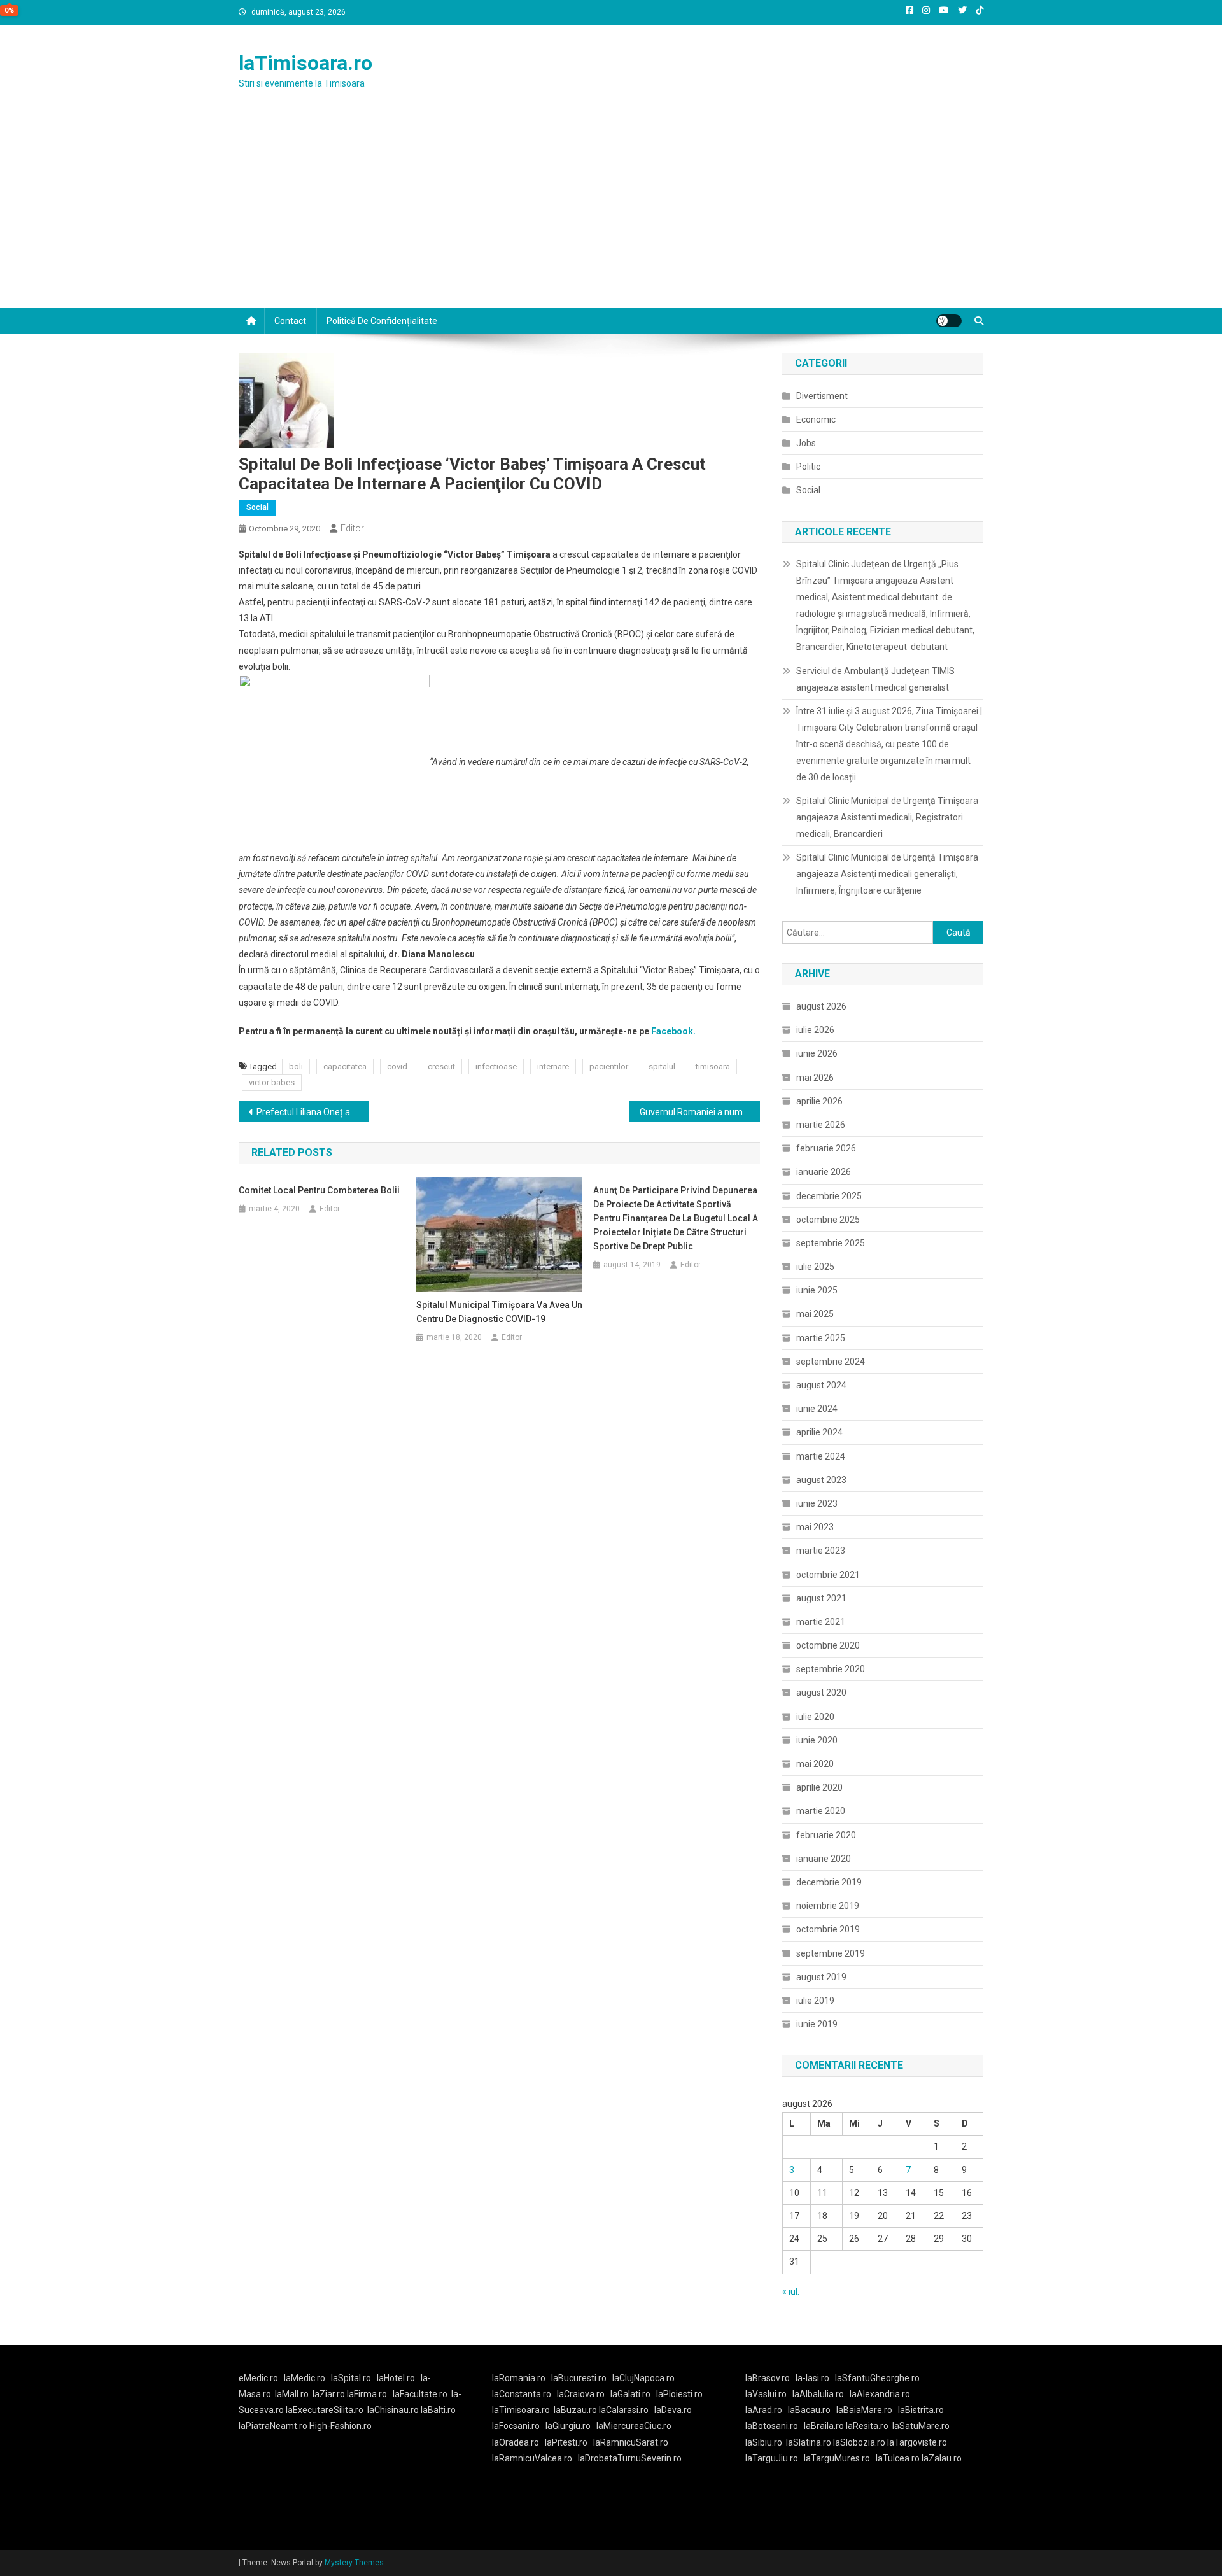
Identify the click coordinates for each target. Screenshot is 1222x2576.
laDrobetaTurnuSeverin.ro (630, 2458)
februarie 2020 (826, 1835)
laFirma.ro (367, 2394)
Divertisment (822, 396)
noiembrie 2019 (828, 1906)
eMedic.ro (258, 2378)
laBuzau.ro (576, 2410)
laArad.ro (764, 2410)
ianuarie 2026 (824, 1172)
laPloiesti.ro (679, 2394)
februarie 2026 (826, 1148)
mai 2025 (815, 1314)
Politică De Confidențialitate (382, 321)
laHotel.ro (396, 2378)
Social (257, 507)
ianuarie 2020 (824, 1859)
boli (296, 1066)
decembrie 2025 (829, 1196)
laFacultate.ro (420, 2394)
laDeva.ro (673, 2410)
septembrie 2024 (831, 1362)
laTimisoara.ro (305, 63)
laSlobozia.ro (859, 2442)
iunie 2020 (817, 1740)
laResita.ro (867, 2426)
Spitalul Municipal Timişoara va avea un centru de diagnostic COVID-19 (499, 1312)
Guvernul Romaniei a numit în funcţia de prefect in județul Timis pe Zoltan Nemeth (700, 1112)
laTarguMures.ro (837, 2458)
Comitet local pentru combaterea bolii (319, 1190)
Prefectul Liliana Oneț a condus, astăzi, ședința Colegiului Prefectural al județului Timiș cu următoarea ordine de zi (313, 1112)
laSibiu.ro (764, 2442)
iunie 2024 (817, 1409)
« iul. (791, 2291)
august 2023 (821, 1480)
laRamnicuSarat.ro (631, 2442)
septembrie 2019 (831, 1953)
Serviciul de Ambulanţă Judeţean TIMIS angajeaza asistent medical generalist (875, 679)
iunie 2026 (817, 1053)
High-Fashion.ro (341, 2426)
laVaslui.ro (769, 2394)
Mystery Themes (354, 2563)
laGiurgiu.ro (571, 2426)
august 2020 (821, 1693)
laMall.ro (292, 2394)
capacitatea (345, 1066)
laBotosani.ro (772, 2426)
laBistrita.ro (921, 2410)
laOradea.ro (516, 2442)
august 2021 (821, 1598)
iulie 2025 (815, 1267)
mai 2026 (815, 1078)
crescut (441, 1066)
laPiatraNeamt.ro (273, 2426)
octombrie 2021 (828, 1575)
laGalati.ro (630, 2394)
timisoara (713, 1066)
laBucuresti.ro (579, 2378)
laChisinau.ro (393, 2410)
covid (397, 1066)
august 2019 (821, 1977)
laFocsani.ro (516, 2426)
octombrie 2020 (828, 1645)
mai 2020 (815, 1764)
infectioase (496, 1066)
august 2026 (821, 1006)
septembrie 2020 (831, 1669)
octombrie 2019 (828, 1929)
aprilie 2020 (819, 1787)
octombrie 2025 (828, 1220)
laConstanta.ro (522, 2394)
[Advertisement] (611, 213)
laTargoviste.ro (917, 2442)
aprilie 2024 (819, 1432)
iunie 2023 (817, 1503)
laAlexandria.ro (880, 2394)
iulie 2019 (815, 2001)
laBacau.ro (809, 2410)
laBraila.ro (824, 2426)
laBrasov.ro (768, 2378)
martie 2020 (821, 1811)
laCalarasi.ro (624, 2410)
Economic (816, 419)
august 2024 (821, 1385)
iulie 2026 (815, 1030)
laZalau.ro (942, 2458)
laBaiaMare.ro (864, 2410)
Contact (290, 321)
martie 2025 (821, 1338)
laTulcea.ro (899, 2458)
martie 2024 (821, 1456)
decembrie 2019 (829, 1882)
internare (553, 1066)
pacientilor (609, 1066)
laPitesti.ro (566, 2442)
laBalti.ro (438, 2410)
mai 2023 (815, 1527)
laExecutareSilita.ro (325, 2410)
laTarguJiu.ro (775, 2458)
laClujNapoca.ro (643, 2378)
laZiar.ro (330, 2394)
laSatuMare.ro (921, 2426)
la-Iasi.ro (812, 2378)
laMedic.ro (305, 2378)
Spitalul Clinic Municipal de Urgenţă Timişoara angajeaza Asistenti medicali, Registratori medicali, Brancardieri (887, 817)
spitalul (662, 1066)
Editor (352, 528)
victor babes (272, 1082)
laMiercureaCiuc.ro (634, 2426)
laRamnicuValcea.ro (532, 2458)
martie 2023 (821, 1551)
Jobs (806, 443)
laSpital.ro (351, 2378)
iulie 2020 (815, 1717)
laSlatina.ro (809, 2442)
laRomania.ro (519, 2378)
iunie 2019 (817, 2024)
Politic (808, 467)
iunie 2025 (817, 1290)
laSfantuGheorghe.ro (877, 2378)
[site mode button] (949, 321)
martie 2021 (821, 1622)
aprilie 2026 (819, 1101)
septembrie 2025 (831, 1243)
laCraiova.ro (581, 2394)
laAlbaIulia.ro (818, 2394)
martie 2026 (821, 1125)
